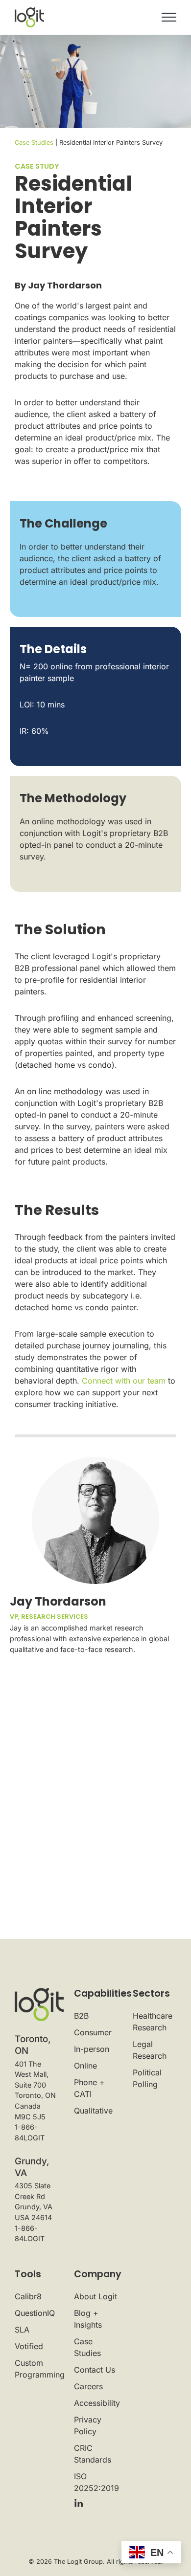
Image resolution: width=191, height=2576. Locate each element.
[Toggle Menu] (169, 17)
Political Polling (147, 2078)
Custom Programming (36, 2369)
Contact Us (95, 2370)
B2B (81, 2016)
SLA (22, 2330)
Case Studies (34, 143)
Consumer (93, 2032)
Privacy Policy (88, 2425)
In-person (92, 2049)
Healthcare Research (153, 2022)
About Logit (95, 2296)
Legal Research (150, 2050)
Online (85, 2066)
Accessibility (96, 2403)
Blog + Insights (88, 2319)
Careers (88, 2386)
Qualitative (93, 2111)
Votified (29, 2346)
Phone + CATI (89, 2088)
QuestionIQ (35, 2313)
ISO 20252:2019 (96, 2482)
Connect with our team (124, 1381)
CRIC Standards (93, 2454)
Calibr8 (28, 2296)
